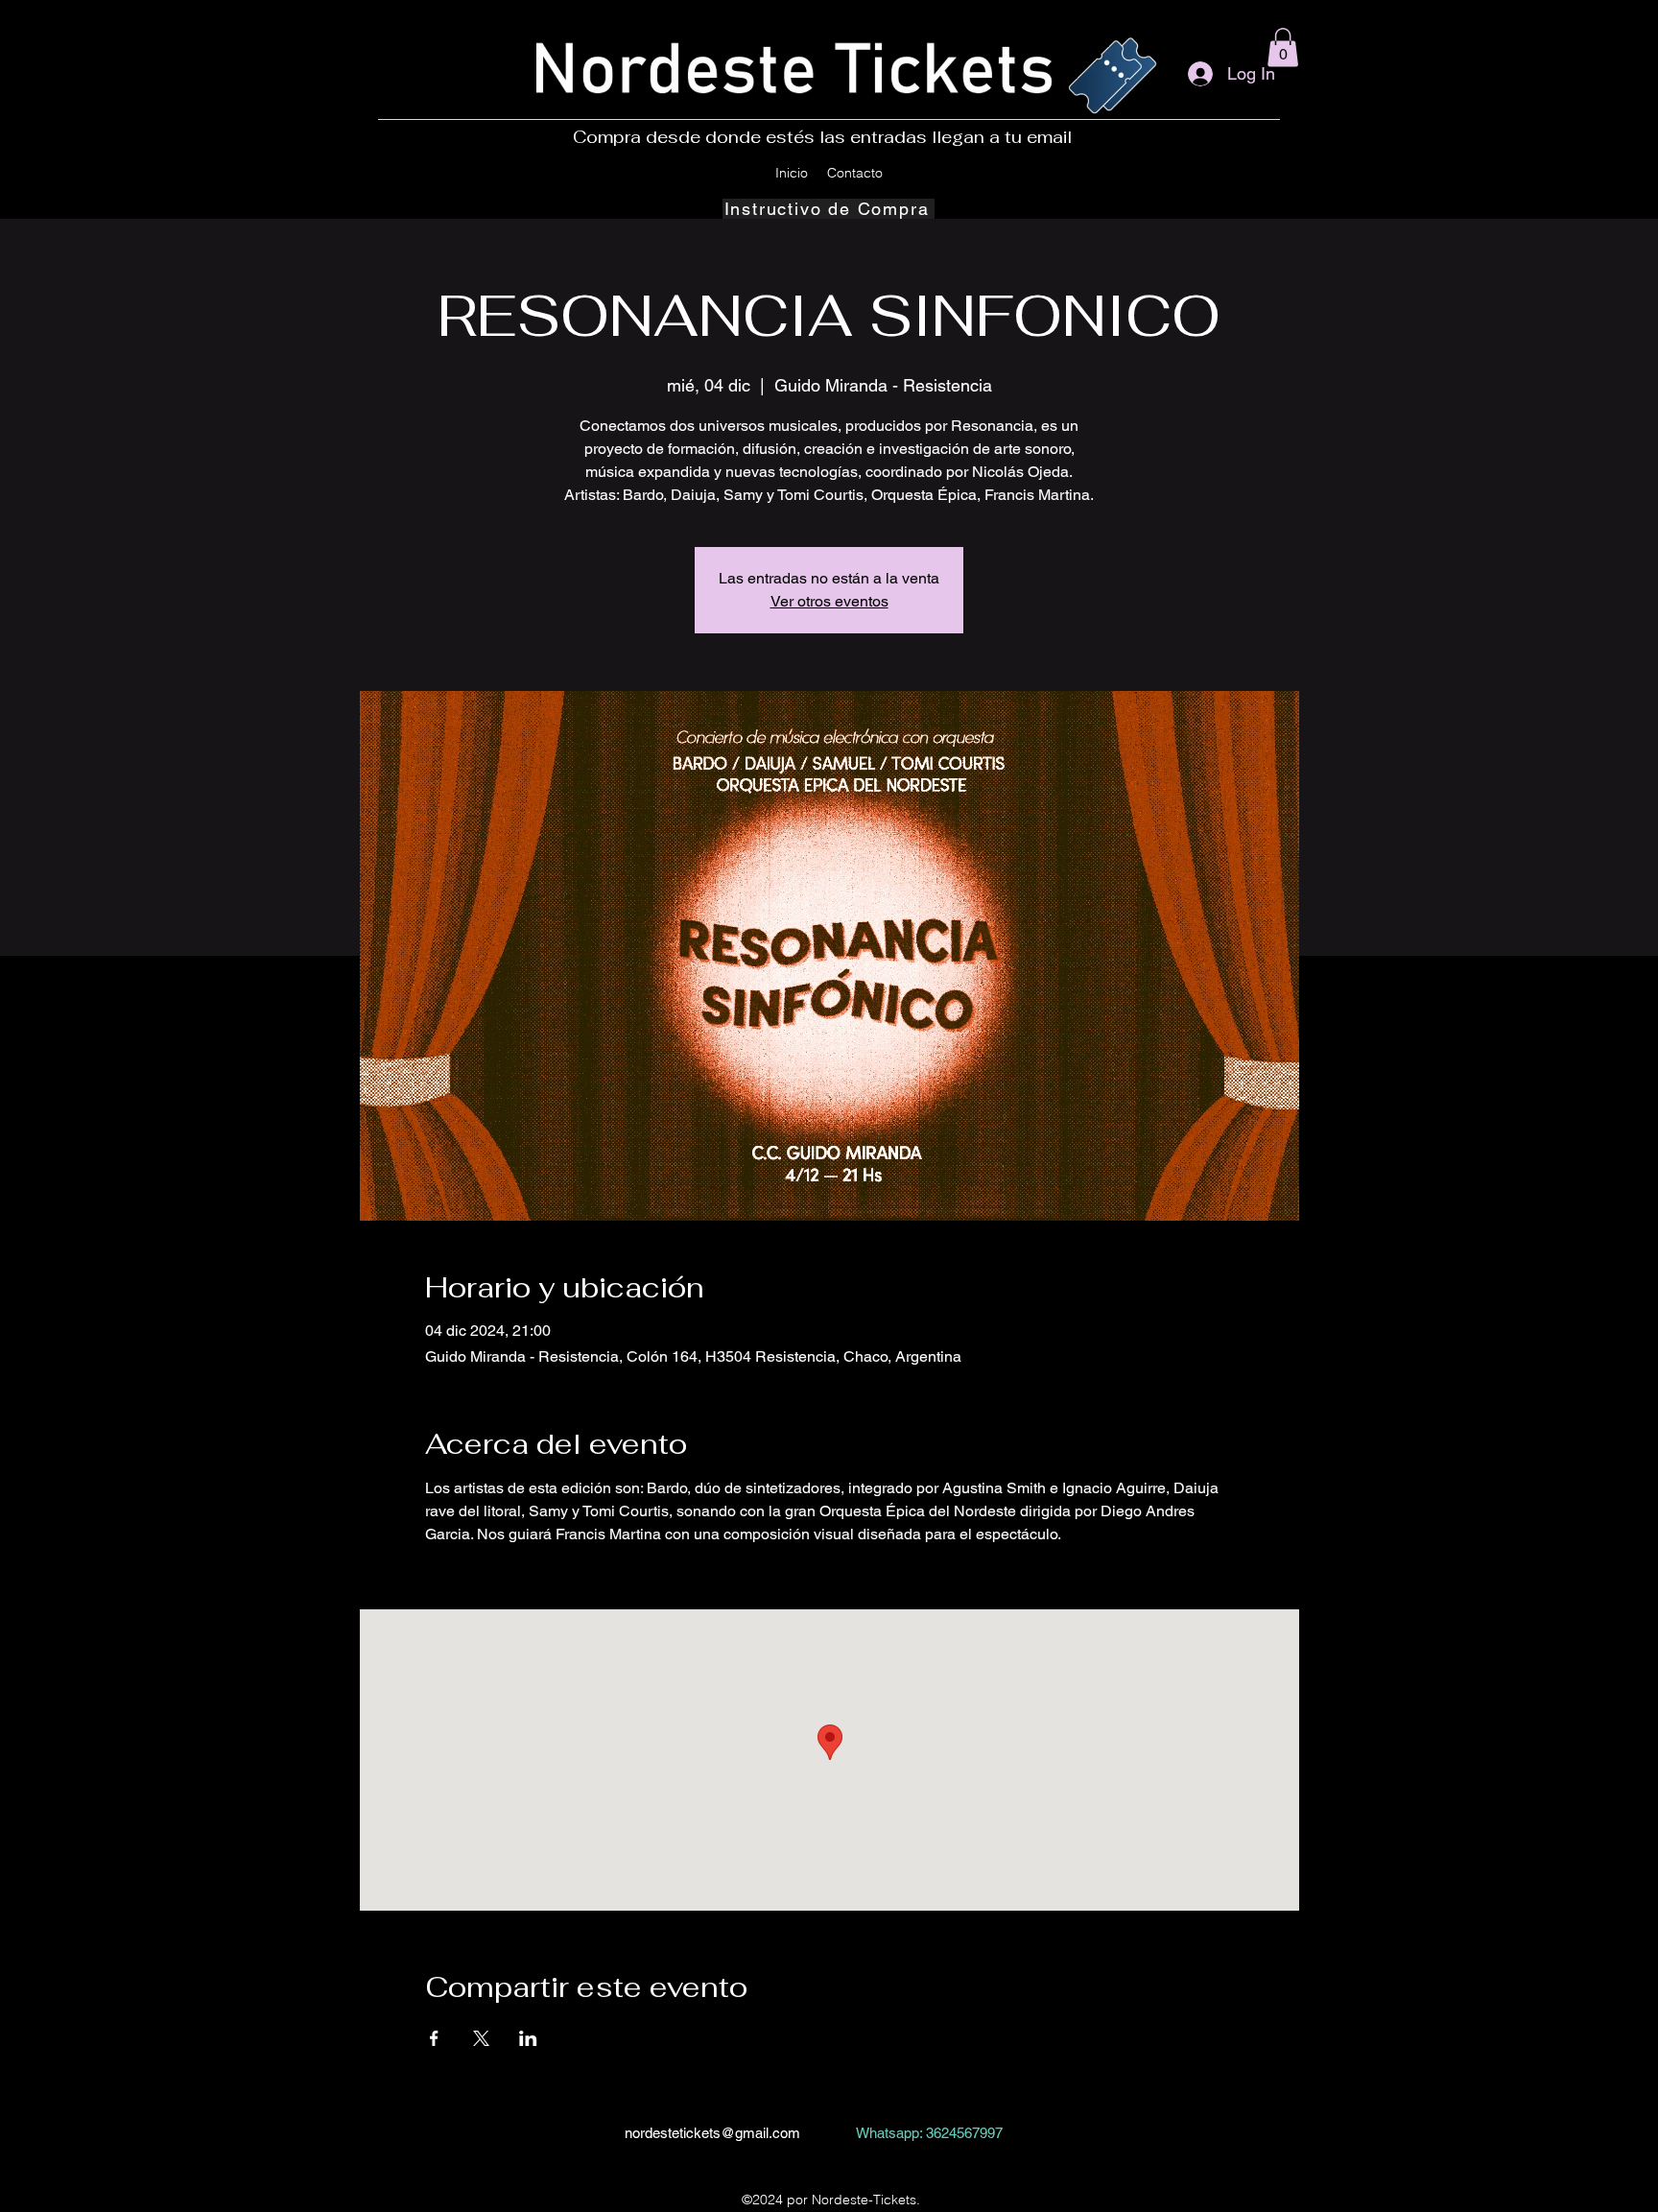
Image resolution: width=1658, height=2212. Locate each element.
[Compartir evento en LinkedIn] (528, 2038)
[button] (1283, 48)
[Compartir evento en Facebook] (434, 2038)
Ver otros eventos (829, 601)
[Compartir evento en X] (481, 2038)
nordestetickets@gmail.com (712, 2133)
